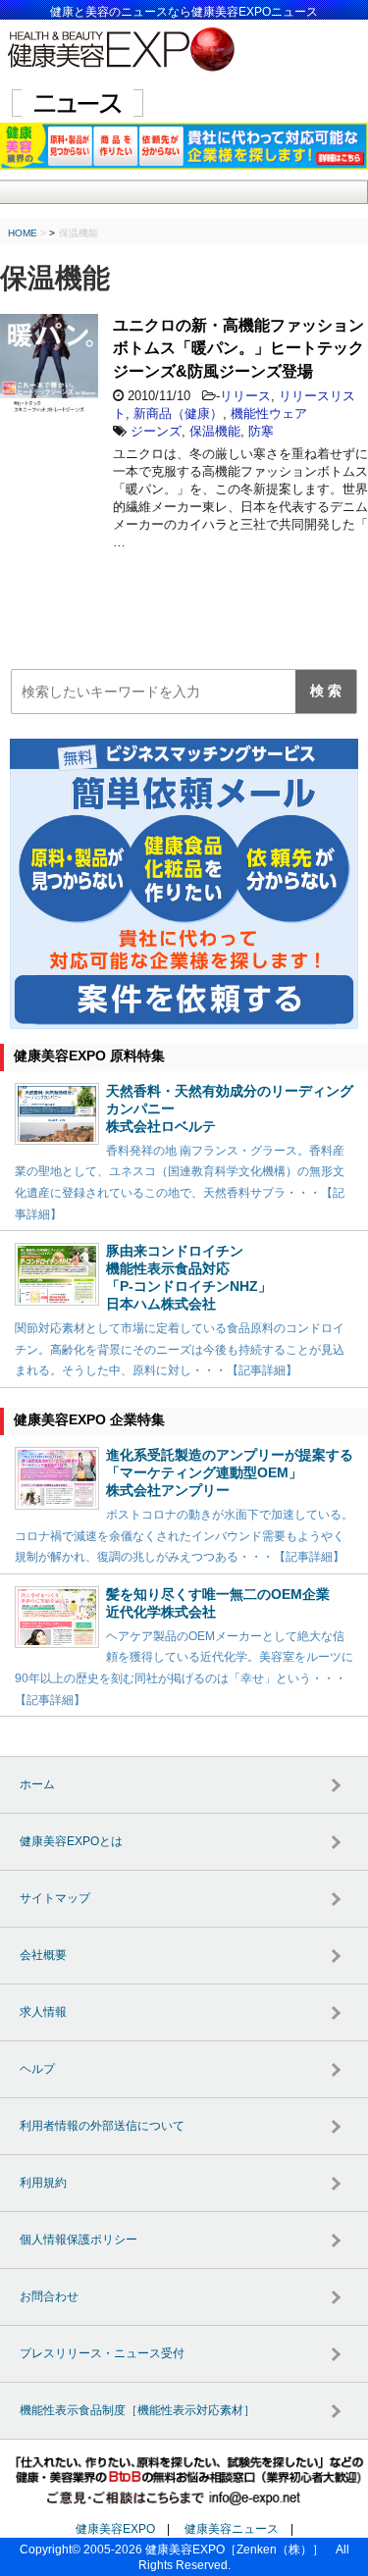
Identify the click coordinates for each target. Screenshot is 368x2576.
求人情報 (43, 2012)
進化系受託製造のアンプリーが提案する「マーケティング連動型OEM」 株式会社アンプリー (230, 1472)
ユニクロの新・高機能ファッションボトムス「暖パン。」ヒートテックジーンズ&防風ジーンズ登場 (238, 348)
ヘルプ (37, 2069)
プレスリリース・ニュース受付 (102, 2353)
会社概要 (43, 1955)
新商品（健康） (178, 413)
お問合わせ (49, 2296)
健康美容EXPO (115, 2529)
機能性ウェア (269, 413)
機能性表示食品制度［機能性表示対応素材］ (137, 2410)
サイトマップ (55, 1898)
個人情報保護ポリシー (79, 2240)
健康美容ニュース (232, 2529)
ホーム (37, 1784)
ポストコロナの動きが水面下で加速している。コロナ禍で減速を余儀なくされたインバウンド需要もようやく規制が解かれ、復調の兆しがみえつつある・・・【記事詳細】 (184, 1536)
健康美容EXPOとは (71, 1841)
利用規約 (43, 2183)
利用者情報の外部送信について (102, 2126)
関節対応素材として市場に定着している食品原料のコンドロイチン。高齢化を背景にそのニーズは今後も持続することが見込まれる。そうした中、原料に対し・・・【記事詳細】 (180, 1349)
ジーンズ (156, 431)
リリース (245, 396)
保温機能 (215, 431)
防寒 (261, 431)
